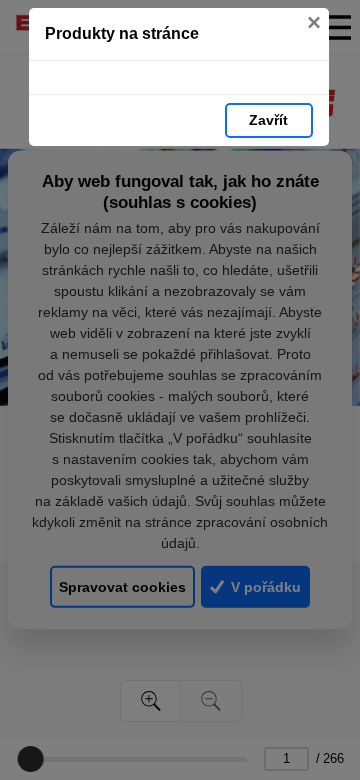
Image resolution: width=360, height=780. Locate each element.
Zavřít (268, 120)
